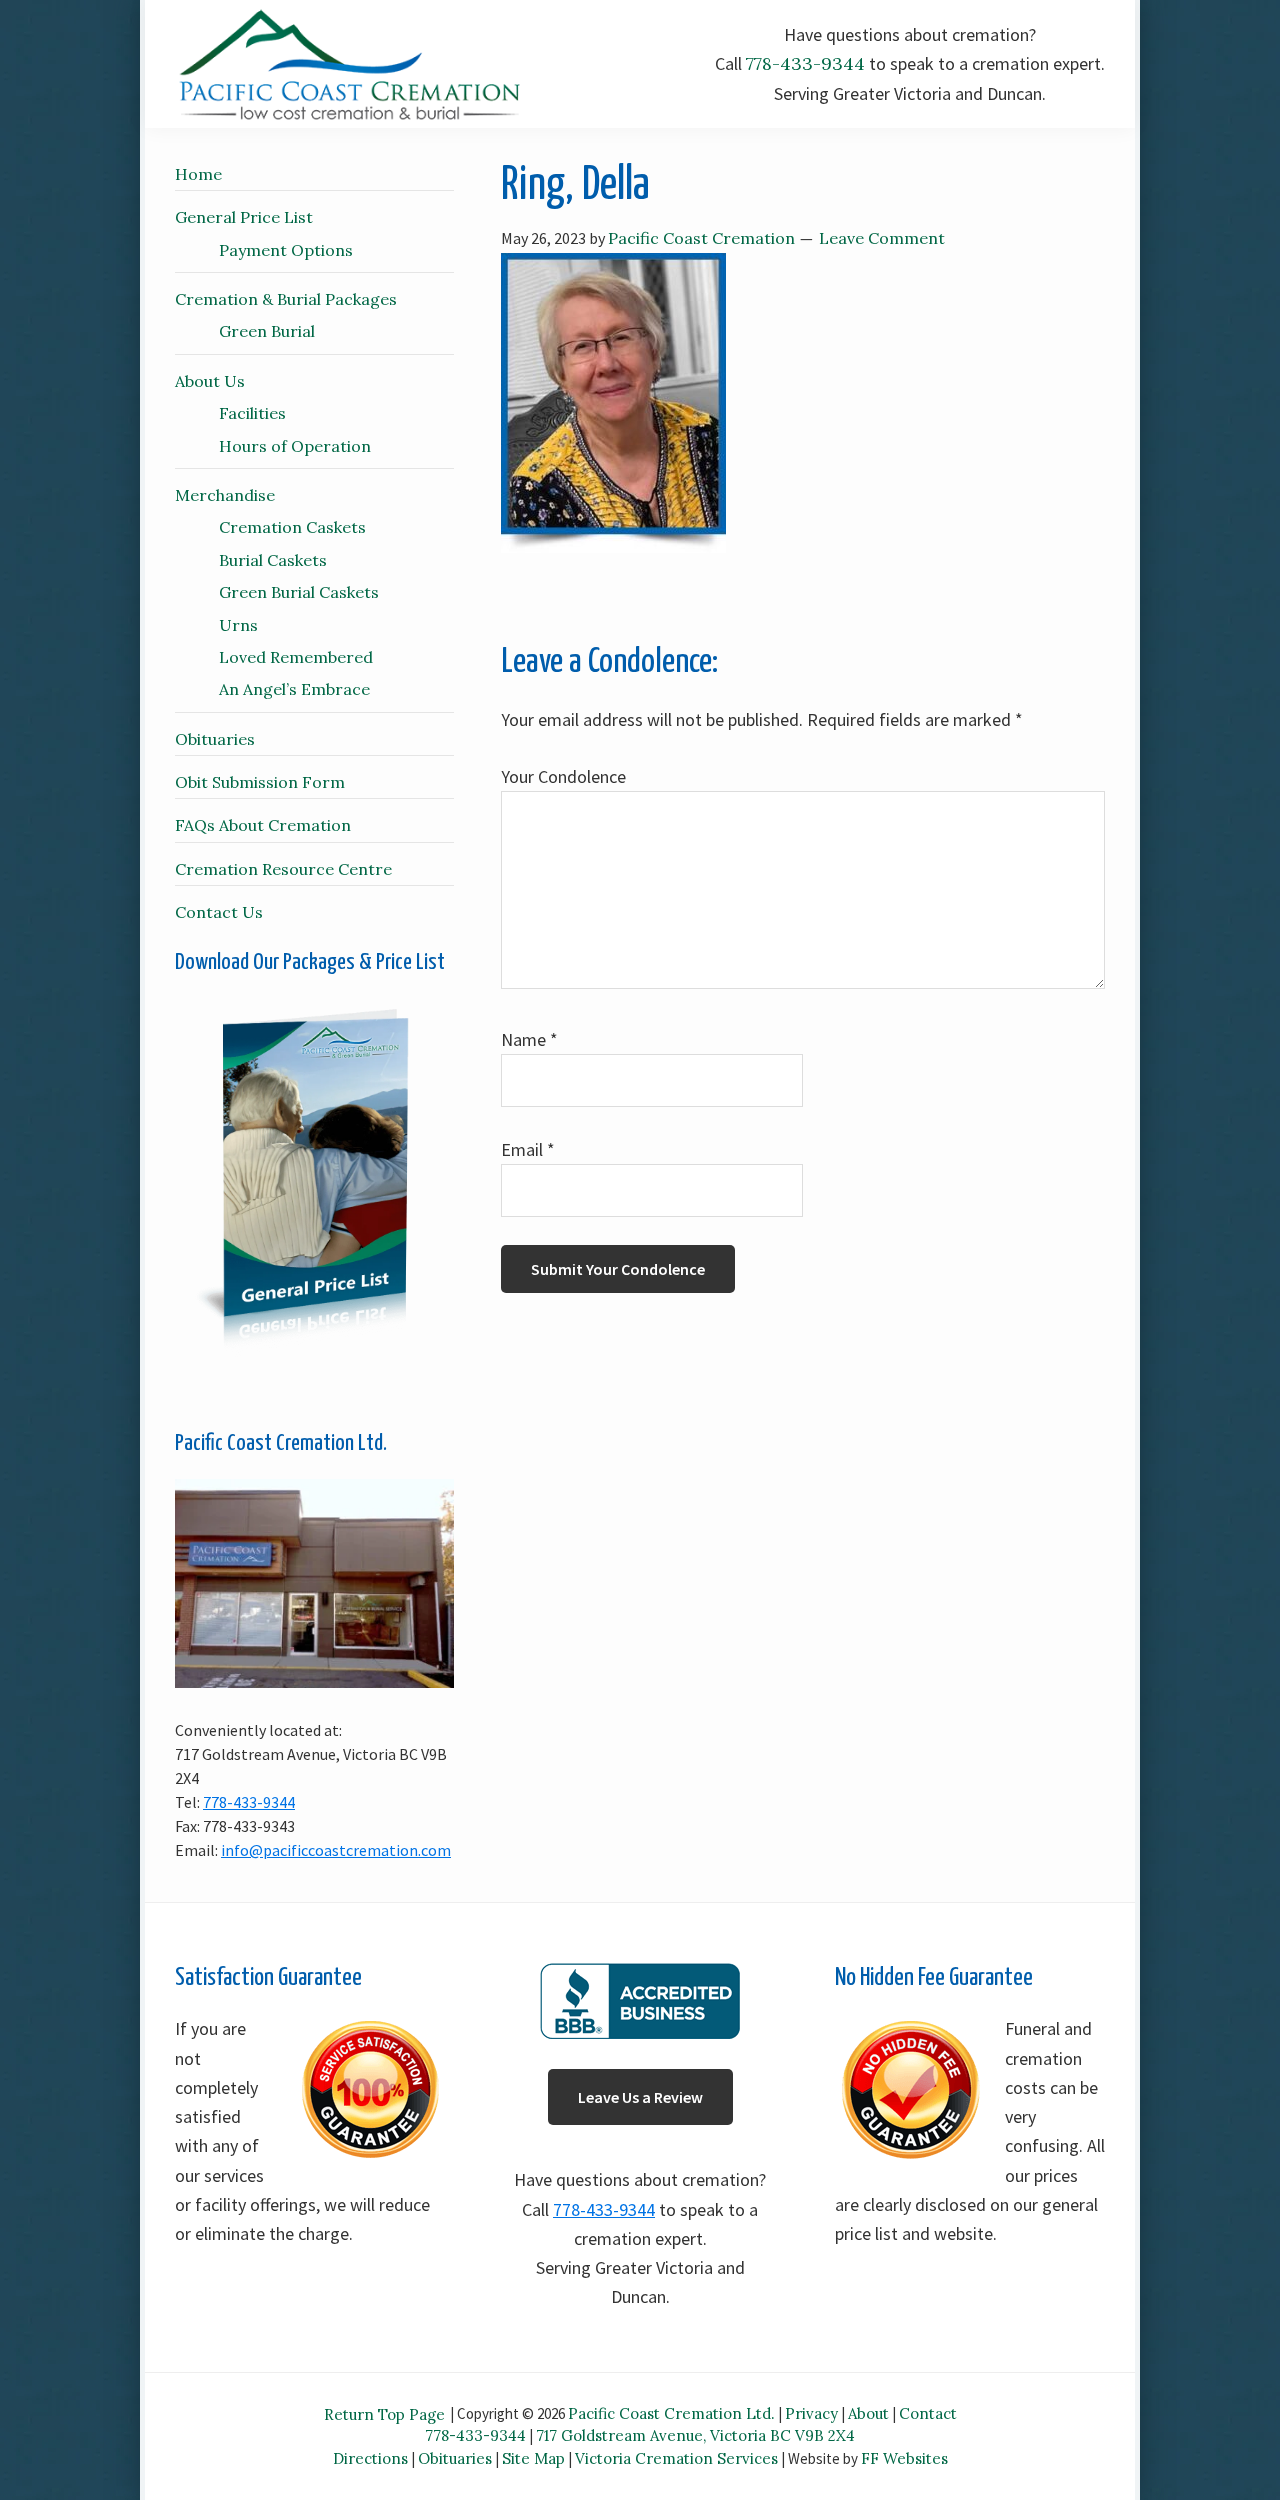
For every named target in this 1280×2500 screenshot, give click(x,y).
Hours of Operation (295, 446)
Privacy (811, 2413)
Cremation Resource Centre (283, 869)
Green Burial (267, 331)
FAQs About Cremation (263, 825)
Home (198, 174)
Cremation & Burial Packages (286, 299)
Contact (928, 2413)
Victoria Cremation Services (676, 2458)
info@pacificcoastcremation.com (336, 1850)
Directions (370, 2458)
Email (528, 1149)
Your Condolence (563, 776)
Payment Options (286, 250)
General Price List (244, 217)
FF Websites (904, 2458)
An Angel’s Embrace (294, 689)
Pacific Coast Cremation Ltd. (671, 2413)
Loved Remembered (296, 657)
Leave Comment (882, 238)
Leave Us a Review (640, 2097)
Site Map (533, 2458)
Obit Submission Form (260, 782)
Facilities (252, 413)
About (868, 2413)
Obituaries (215, 739)
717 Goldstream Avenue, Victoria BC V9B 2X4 (695, 2435)
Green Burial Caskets (299, 592)
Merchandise (225, 495)
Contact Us (219, 912)
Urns (238, 625)
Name (529, 1039)
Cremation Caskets (292, 527)
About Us (210, 381)
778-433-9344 (805, 63)
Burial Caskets (273, 560)
